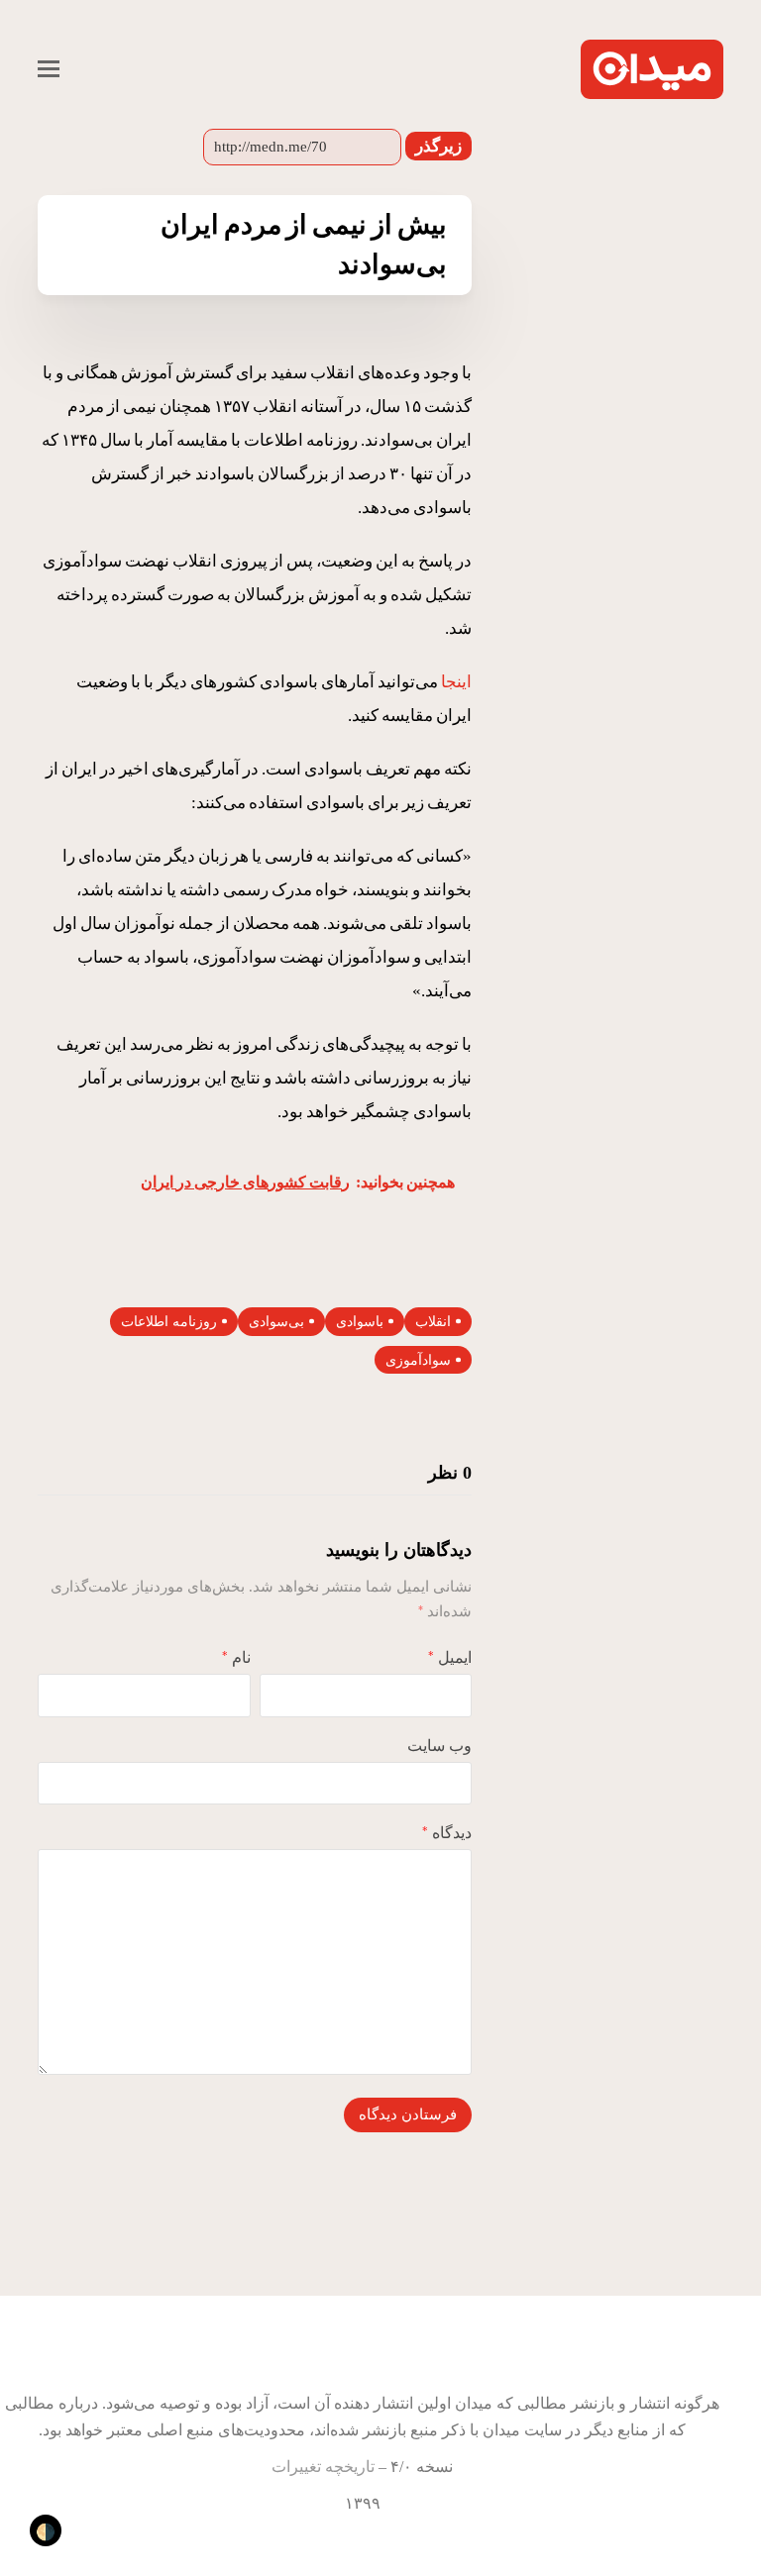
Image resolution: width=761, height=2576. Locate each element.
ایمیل (450, 1657)
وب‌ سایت (439, 1746)
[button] (49, 69)
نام (236, 1657)
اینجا (456, 682)
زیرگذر (438, 146)
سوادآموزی (418, 1360)
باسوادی (360, 1322)
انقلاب (433, 1322)
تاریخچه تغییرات (323, 2467)
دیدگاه (447, 1833)
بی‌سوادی (276, 1322)
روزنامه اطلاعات (169, 1322)
